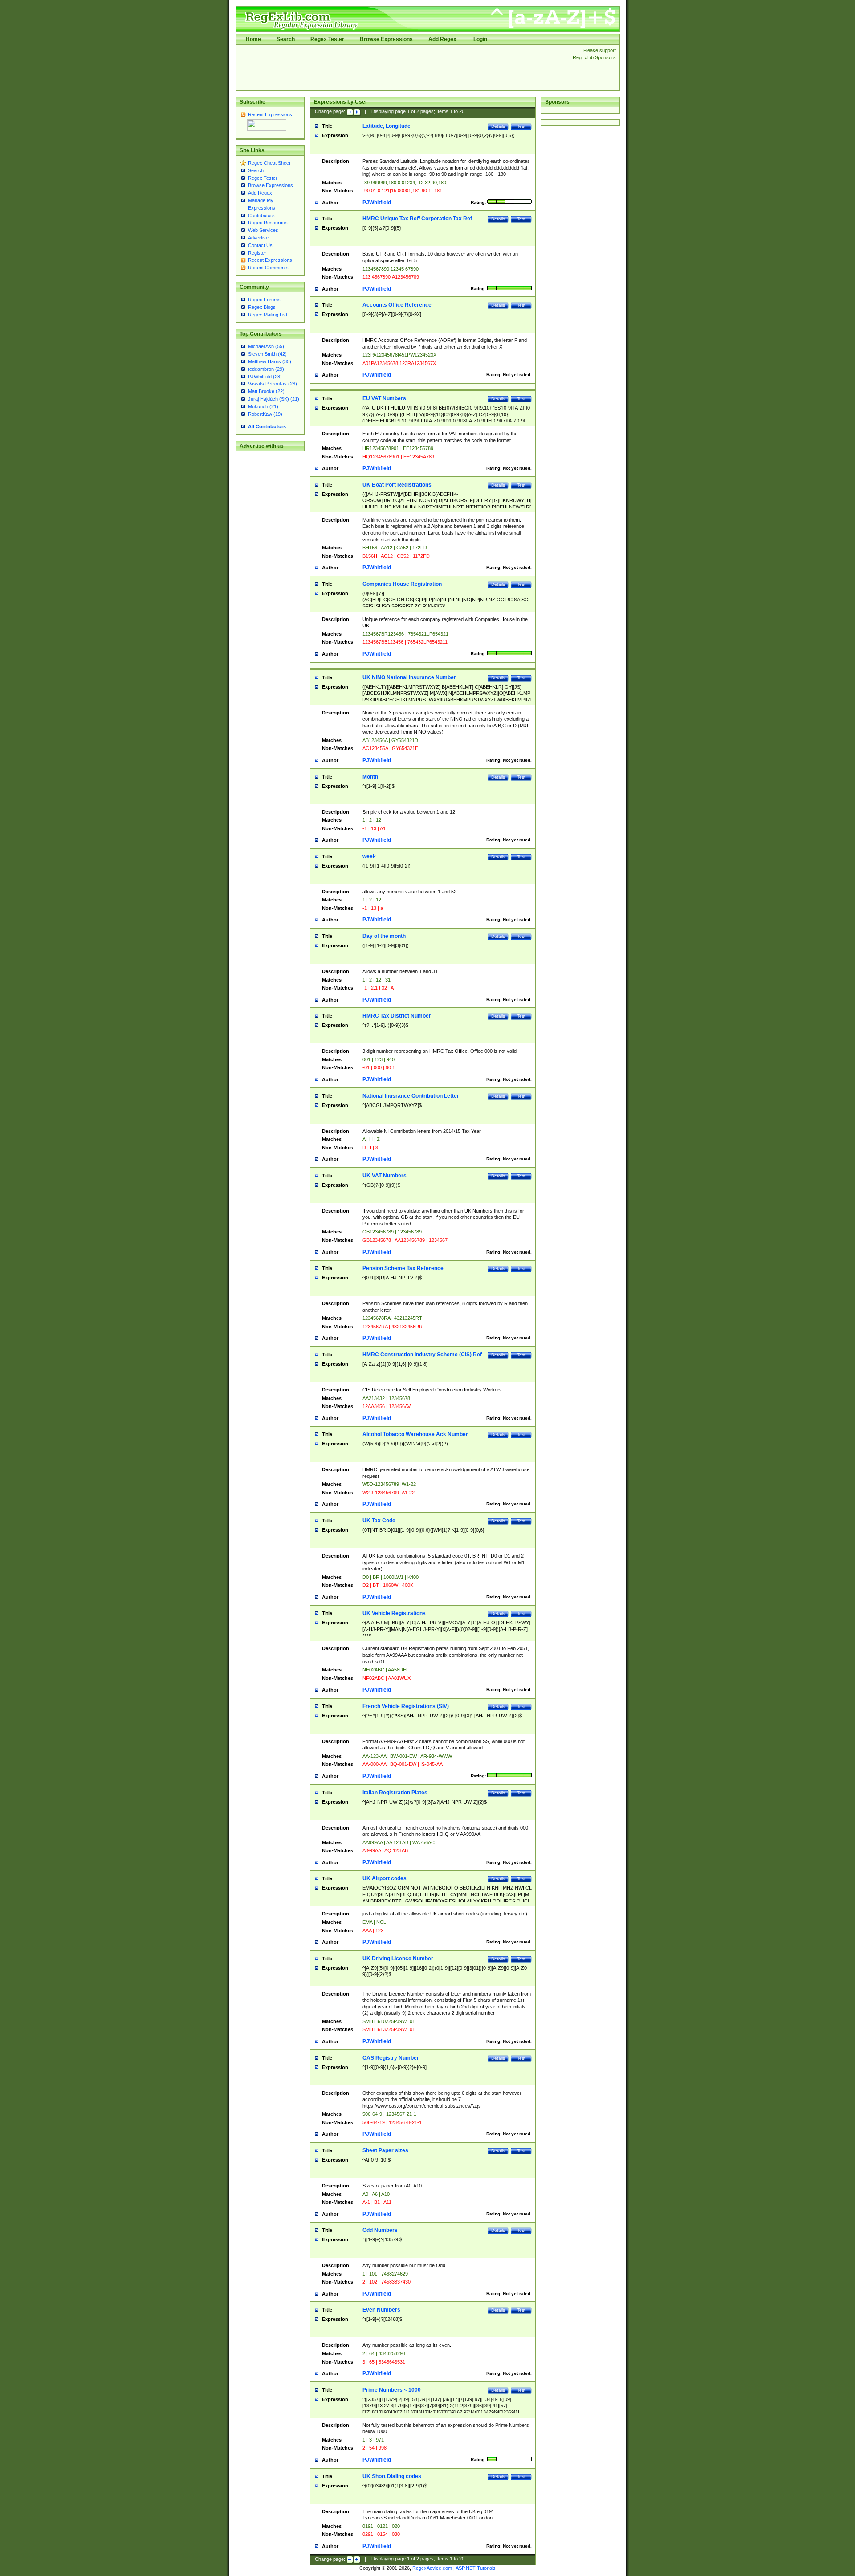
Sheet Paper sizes (385, 2150)
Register (257, 253)
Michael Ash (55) (266, 346)
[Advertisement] (402, 67)
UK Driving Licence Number (398, 1959)
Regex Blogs (262, 307)
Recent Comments (268, 268)
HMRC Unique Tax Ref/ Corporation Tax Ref (417, 219)
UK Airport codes (385, 1878)
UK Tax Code (379, 1521)
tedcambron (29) (266, 369)
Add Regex (442, 39)
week (369, 856)
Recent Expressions (270, 114)
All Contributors (267, 426)
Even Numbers (381, 2310)
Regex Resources (268, 223)
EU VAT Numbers (384, 398)
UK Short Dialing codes (392, 2476)
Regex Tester (327, 39)
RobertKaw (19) (265, 414)
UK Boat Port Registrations (397, 485)
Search (286, 39)
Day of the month (384, 936)
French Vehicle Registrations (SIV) (406, 1706)
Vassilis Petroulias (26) (273, 384)
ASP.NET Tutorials (476, 2568)
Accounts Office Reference (397, 305)
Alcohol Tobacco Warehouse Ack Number (415, 1434)
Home (253, 39)
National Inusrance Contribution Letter (411, 1096)
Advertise (258, 238)
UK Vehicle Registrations (394, 1613)
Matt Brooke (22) (266, 391)
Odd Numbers (380, 2230)
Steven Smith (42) (267, 354)
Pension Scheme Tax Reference (403, 1268)
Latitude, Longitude (387, 126)
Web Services (263, 230)
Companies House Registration (402, 584)
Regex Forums (264, 300)
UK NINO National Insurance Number (409, 677)
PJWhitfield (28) (265, 377)
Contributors (261, 215)
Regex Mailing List (268, 315)
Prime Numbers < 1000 (392, 2390)
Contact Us (260, 245)
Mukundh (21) (263, 406)
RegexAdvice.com (432, 2568)
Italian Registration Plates (395, 1793)
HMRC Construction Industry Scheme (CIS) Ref (422, 1355)
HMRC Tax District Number (397, 1016)
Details (498, 126)
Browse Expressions (386, 39)
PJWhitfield (377, 203)
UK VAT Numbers (385, 1176)
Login (480, 39)
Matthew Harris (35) (270, 361)
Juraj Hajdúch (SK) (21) (274, 399)
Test (521, 126)
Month (370, 777)
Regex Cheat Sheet (269, 163)
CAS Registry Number (391, 2058)
